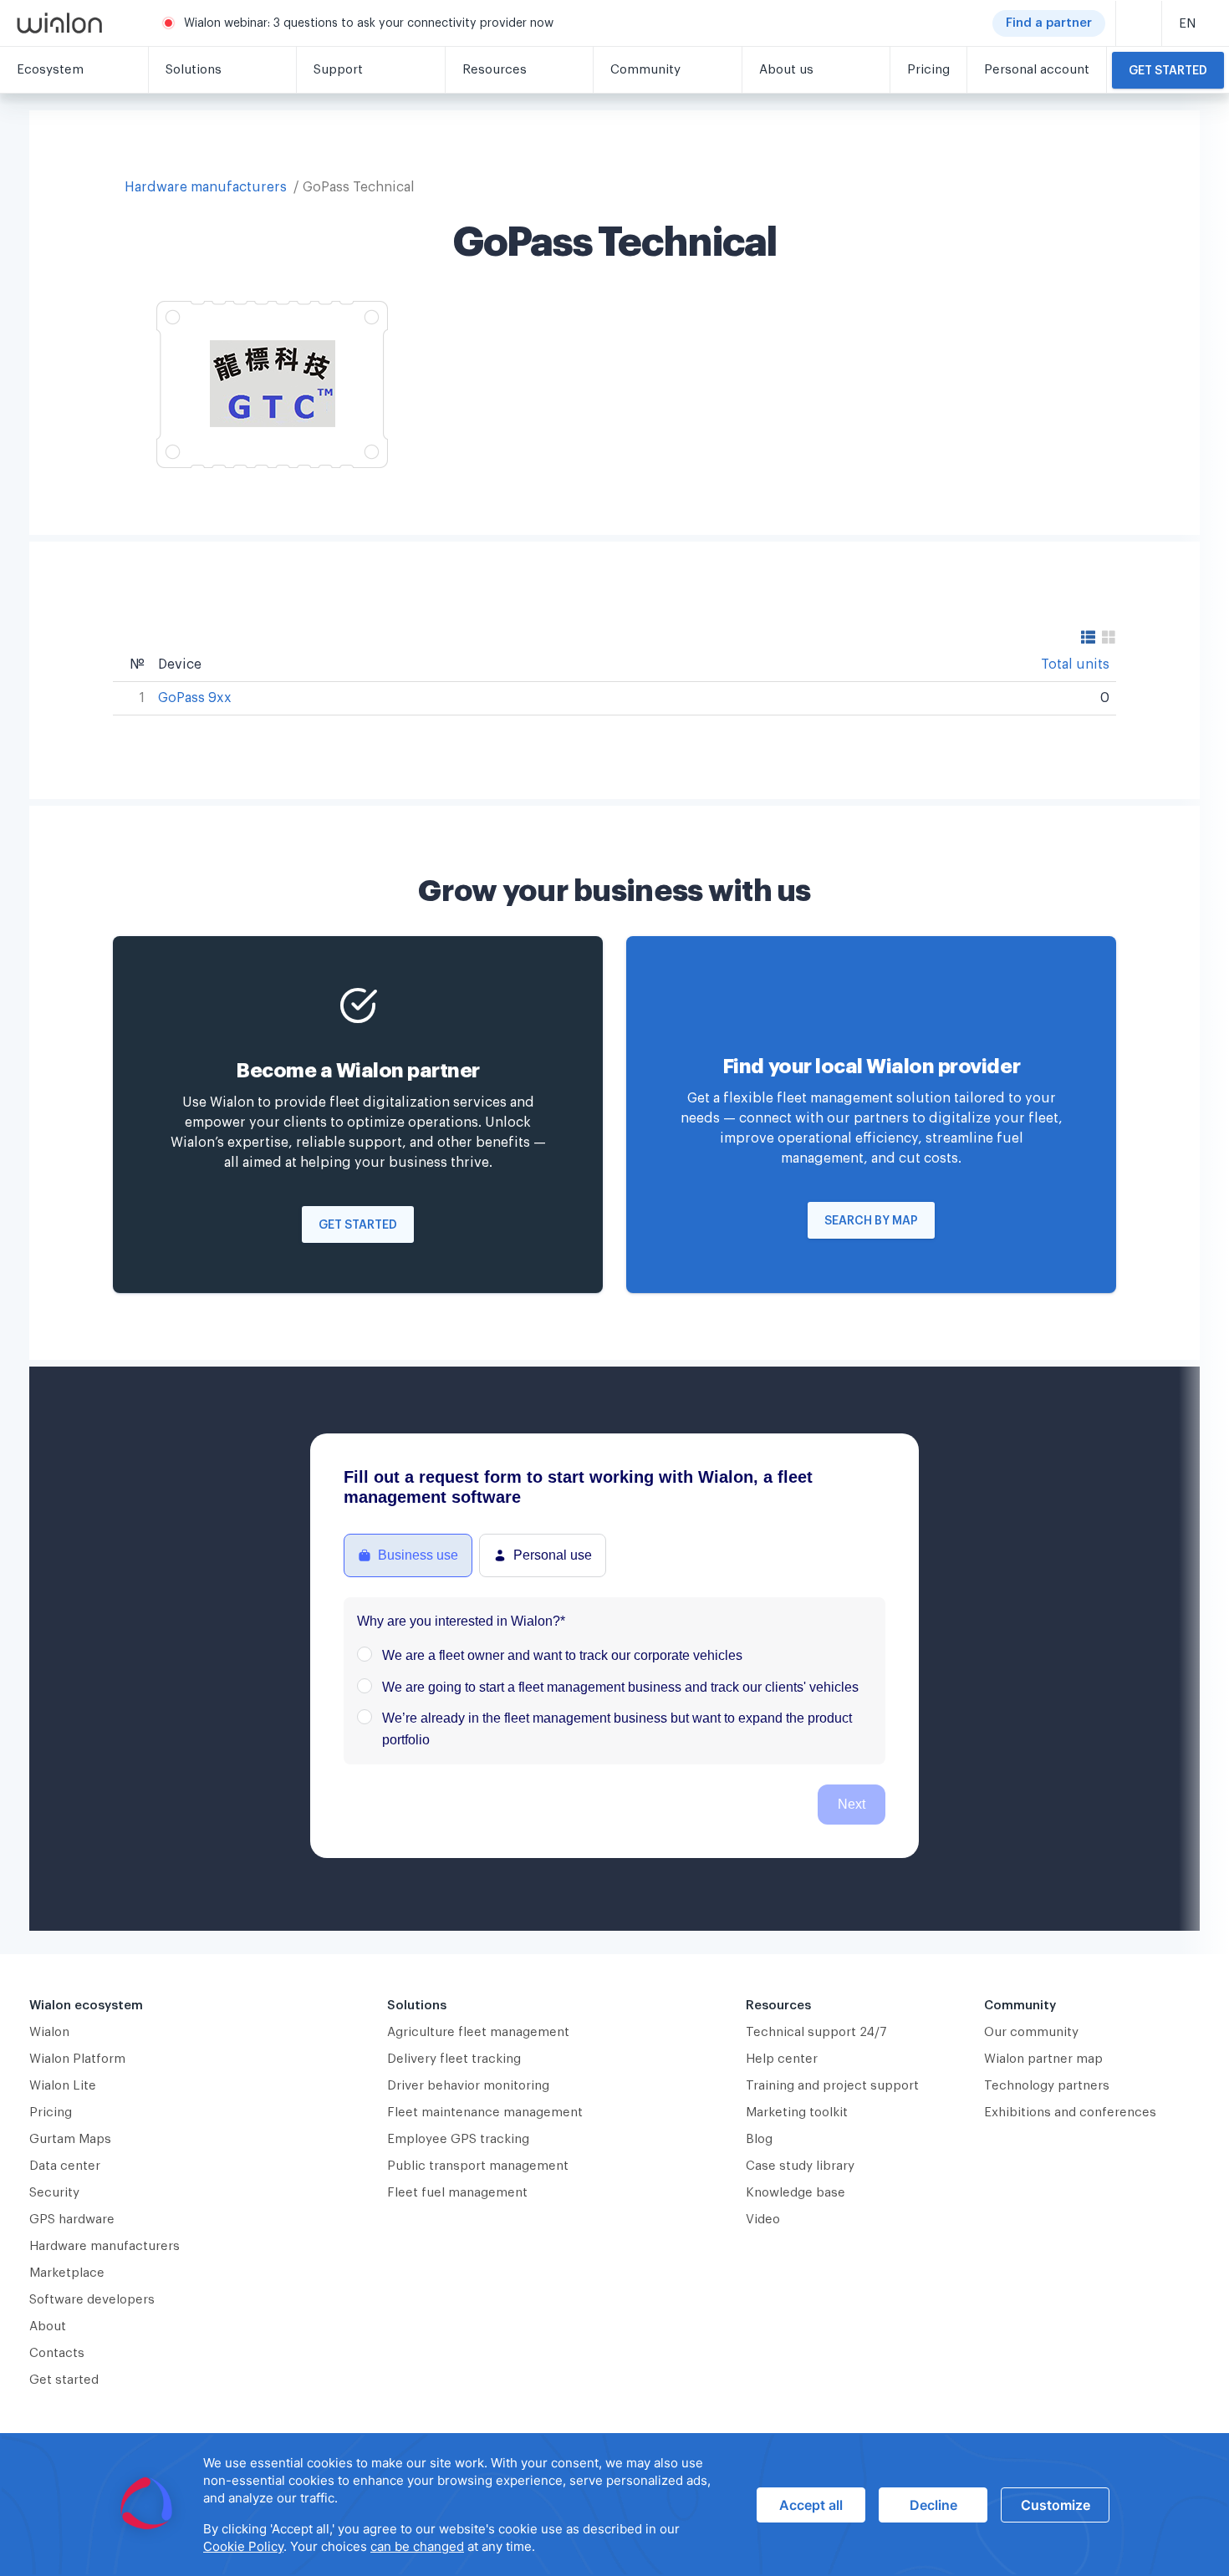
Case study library (800, 2166)
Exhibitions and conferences (1070, 2113)
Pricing (51, 2113)
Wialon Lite (63, 2086)
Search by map (871, 1221)
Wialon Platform (77, 2059)
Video (763, 2220)
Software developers (92, 2300)
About (48, 2327)
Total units (1075, 664)
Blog (759, 2139)
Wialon (49, 2032)
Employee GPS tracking (458, 2139)
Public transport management (478, 2166)
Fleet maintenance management (485, 2113)
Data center (65, 2166)
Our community (1031, 2032)
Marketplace (67, 2273)
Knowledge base (796, 2193)
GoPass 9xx (195, 698)
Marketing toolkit (797, 2113)
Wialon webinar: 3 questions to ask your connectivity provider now (369, 23)
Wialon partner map (1043, 2059)
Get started (1168, 71)
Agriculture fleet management (478, 2032)
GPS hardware (72, 2220)
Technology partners (1047, 2086)
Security (54, 2193)
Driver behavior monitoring (468, 2086)
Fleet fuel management (457, 2193)
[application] (614, 2505)
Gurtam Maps (70, 2139)
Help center (782, 2059)
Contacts (57, 2353)
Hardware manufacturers (206, 187)
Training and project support (832, 2086)
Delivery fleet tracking (454, 2059)
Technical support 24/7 (816, 2032)
